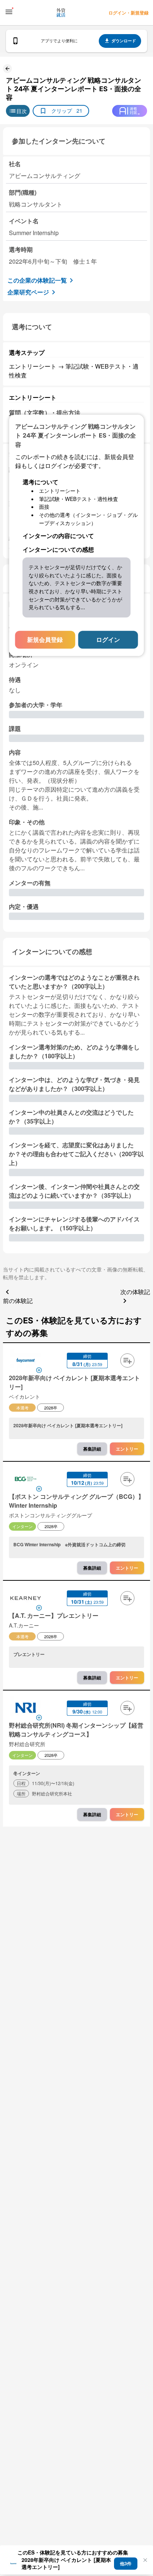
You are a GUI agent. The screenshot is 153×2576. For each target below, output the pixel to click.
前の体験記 (18, 1301)
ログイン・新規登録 (128, 13)
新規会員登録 (45, 639)
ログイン (108, 639)
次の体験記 (135, 1292)
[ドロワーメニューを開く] (9, 12)
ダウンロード (124, 41)
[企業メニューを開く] (26, 1361)
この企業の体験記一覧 (37, 280)
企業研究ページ (28, 292)
